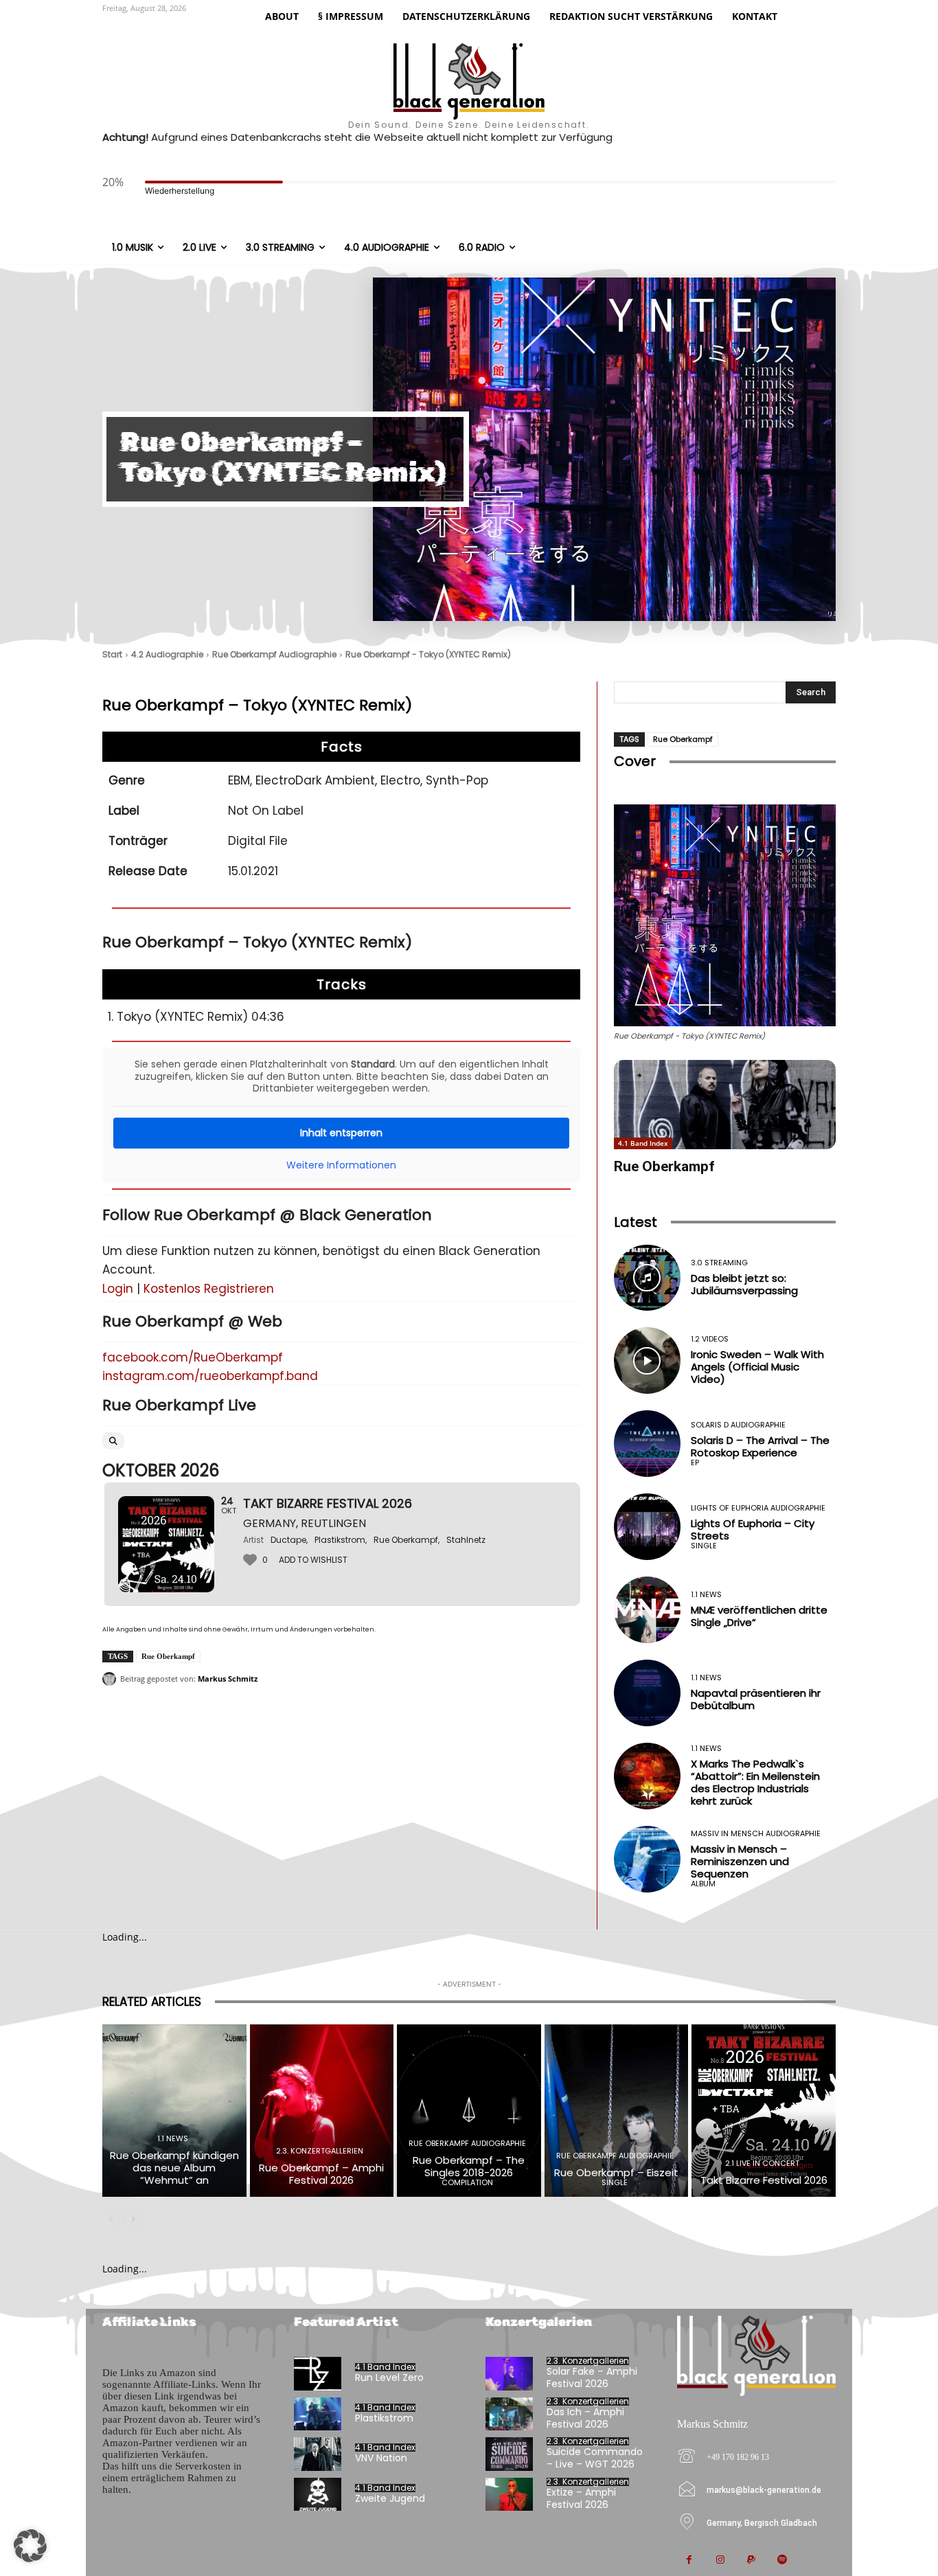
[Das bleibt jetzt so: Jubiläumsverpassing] (647, 1278)
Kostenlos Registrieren (209, 1289)
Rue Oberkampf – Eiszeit (616, 2172)
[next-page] (133, 2219)
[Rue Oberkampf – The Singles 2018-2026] (469, 2111)
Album (703, 1884)
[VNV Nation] (318, 2454)
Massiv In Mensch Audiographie (756, 1834)
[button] (30, 2546)
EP (695, 1463)
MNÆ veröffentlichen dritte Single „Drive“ (759, 1616)
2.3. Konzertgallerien (320, 2151)
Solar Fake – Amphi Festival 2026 (592, 2377)
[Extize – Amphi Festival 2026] (509, 2495)
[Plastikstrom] (318, 2414)
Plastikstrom (384, 2418)
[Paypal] (751, 2561)
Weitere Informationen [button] (341, 1166)
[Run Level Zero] (318, 2374)
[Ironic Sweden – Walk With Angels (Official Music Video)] (647, 1360)
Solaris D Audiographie (738, 1425)
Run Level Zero (389, 2377)
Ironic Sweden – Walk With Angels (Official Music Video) (757, 1367)
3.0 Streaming (719, 1263)
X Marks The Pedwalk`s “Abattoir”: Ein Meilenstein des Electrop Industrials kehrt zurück (755, 1782)
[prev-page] (111, 2219)
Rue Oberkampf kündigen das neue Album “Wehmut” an (174, 2168)
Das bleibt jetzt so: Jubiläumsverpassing (744, 1284)
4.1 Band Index (643, 1143)
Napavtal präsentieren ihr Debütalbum (756, 1699)
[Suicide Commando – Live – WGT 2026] (509, 2454)
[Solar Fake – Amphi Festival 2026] (509, 2374)
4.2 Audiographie (167, 654)
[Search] (113, 1441)
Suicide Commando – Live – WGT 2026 (595, 2458)
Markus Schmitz (228, 1679)
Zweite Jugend (390, 2498)
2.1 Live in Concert (762, 2163)
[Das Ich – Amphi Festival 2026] (509, 2414)
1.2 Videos (710, 1339)
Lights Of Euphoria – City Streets (753, 1529)
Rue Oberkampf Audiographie (274, 654)
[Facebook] (689, 2561)
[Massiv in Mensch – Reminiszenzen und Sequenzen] (647, 1859)
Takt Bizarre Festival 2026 (764, 2180)
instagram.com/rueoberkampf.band (210, 1376)
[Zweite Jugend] (318, 2495)
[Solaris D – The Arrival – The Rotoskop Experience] (647, 1444)
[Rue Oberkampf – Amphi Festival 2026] (322, 2111)
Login (118, 1289)
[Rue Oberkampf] (725, 1104)
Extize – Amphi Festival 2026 (581, 2498)
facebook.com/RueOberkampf (193, 1357)
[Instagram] (720, 2561)
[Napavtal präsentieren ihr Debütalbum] (647, 1693)
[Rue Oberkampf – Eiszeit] (617, 2111)
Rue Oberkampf (168, 1656)
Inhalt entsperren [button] (341, 1133)
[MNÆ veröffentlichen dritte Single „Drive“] (647, 1610)
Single (704, 1546)
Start (112, 654)
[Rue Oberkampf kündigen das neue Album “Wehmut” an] (174, 2111)
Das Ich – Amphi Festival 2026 (585, 2418)
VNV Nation (381, 2458)
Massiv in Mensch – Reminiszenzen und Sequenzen (740, 1861)
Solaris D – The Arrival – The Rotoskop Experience (760, 1446)
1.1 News (706, 1595)
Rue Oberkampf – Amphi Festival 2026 (321, 2174)
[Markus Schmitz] (111, 1679)
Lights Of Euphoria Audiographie (758, 1508)
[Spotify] (782, 2561)
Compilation (467, 2183)
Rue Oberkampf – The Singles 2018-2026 (469, 2166)
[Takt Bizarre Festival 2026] (764, 2111)
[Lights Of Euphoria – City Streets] (647, 1527)
